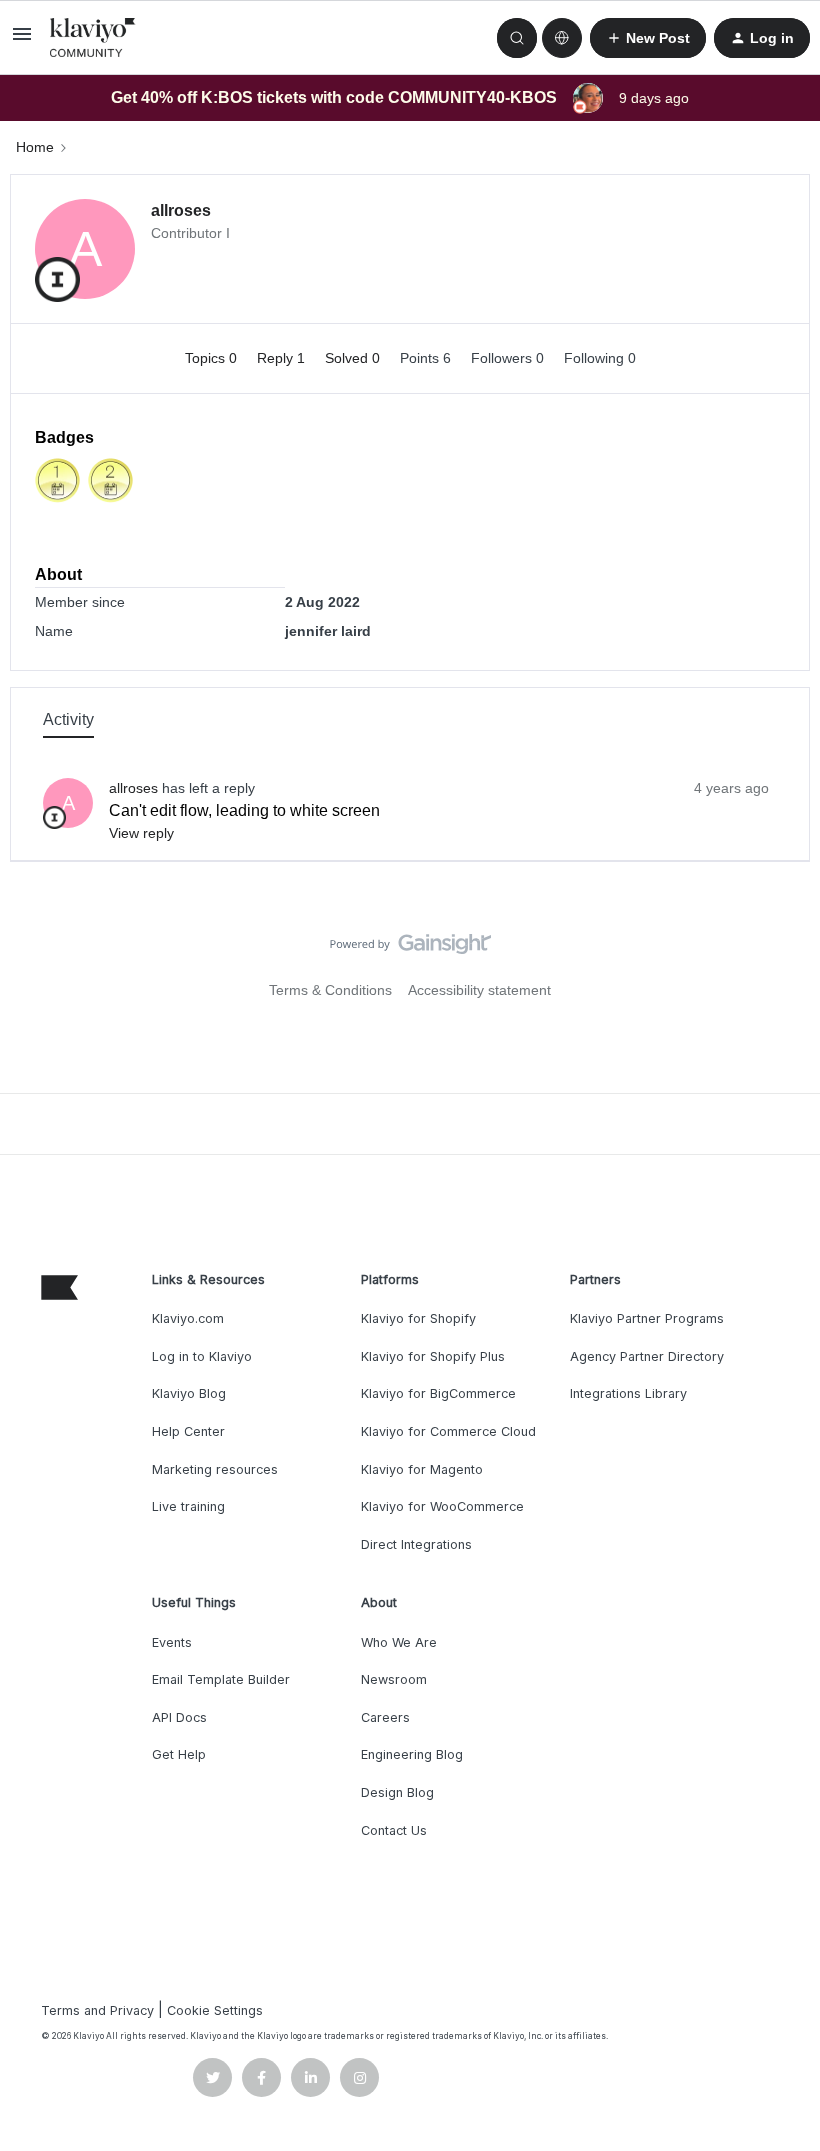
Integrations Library (628, 1393)
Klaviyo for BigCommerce (438, 1393)
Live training (188, 1506)
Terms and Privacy (97, 2010)
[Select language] (562, 38)
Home (35, 147)
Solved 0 (354, 358)
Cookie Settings (215, 2010)
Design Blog (397, 1792)
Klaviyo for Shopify (418, 1318)
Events (172, 1642)
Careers (385, 1717)
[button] (22, 41)
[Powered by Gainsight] (410, 949)
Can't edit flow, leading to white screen (244, 810)
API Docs (179, 1717)
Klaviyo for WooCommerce (442, 1506)
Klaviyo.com (188, 1318)
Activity (68, 719)
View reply (141, 833)
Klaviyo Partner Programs (647, 1318)
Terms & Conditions (330, 990)
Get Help (179, 1754)
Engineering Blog (412, 1754)
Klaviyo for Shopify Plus (433, 1356)
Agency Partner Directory (647, 1356)
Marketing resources (215, 1469)
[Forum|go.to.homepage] (93, 38)
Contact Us (394, 1830)
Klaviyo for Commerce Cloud (448, 1431)
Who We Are (399, 1642)
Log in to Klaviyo (202, 1356)
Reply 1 (283, 358)
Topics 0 (213, 358)
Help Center (188, 1431)
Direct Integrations (416, 1544)
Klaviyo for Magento (422, 1469)
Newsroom (394, 1679)
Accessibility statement (479, 990)
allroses (181, 210)
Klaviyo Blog (189, 1393)
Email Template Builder (221, 1679)
